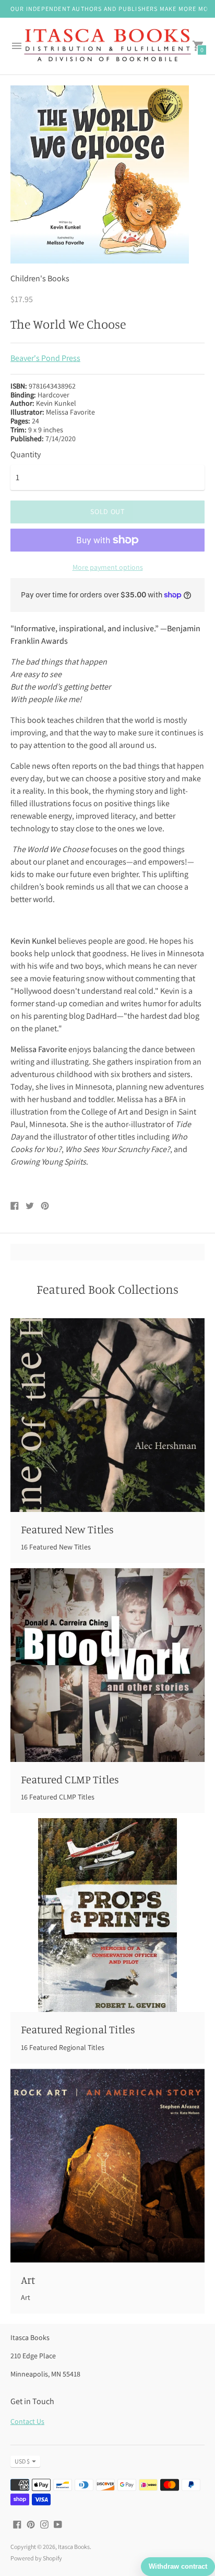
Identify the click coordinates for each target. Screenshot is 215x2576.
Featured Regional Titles (78, 2029)
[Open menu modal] (17, 46)
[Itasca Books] (107, 46)
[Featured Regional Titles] (107, 1915)
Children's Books (40, 278)
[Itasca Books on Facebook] (17, 2524)
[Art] (107, 2166)
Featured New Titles (67, 1529)
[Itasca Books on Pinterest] (31, 2524)
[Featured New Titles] (107, 1415)
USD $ (22, 2461)
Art (28, 2280)
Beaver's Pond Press (45, 358)
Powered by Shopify (36, 2558)
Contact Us (27, 2421)
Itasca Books (74, 2547)
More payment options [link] (108, 567)
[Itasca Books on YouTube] (58, 2524)
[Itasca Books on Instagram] (44, 2524)
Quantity (26, 455)
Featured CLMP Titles (70, 1779)
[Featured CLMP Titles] (107, 1665)
